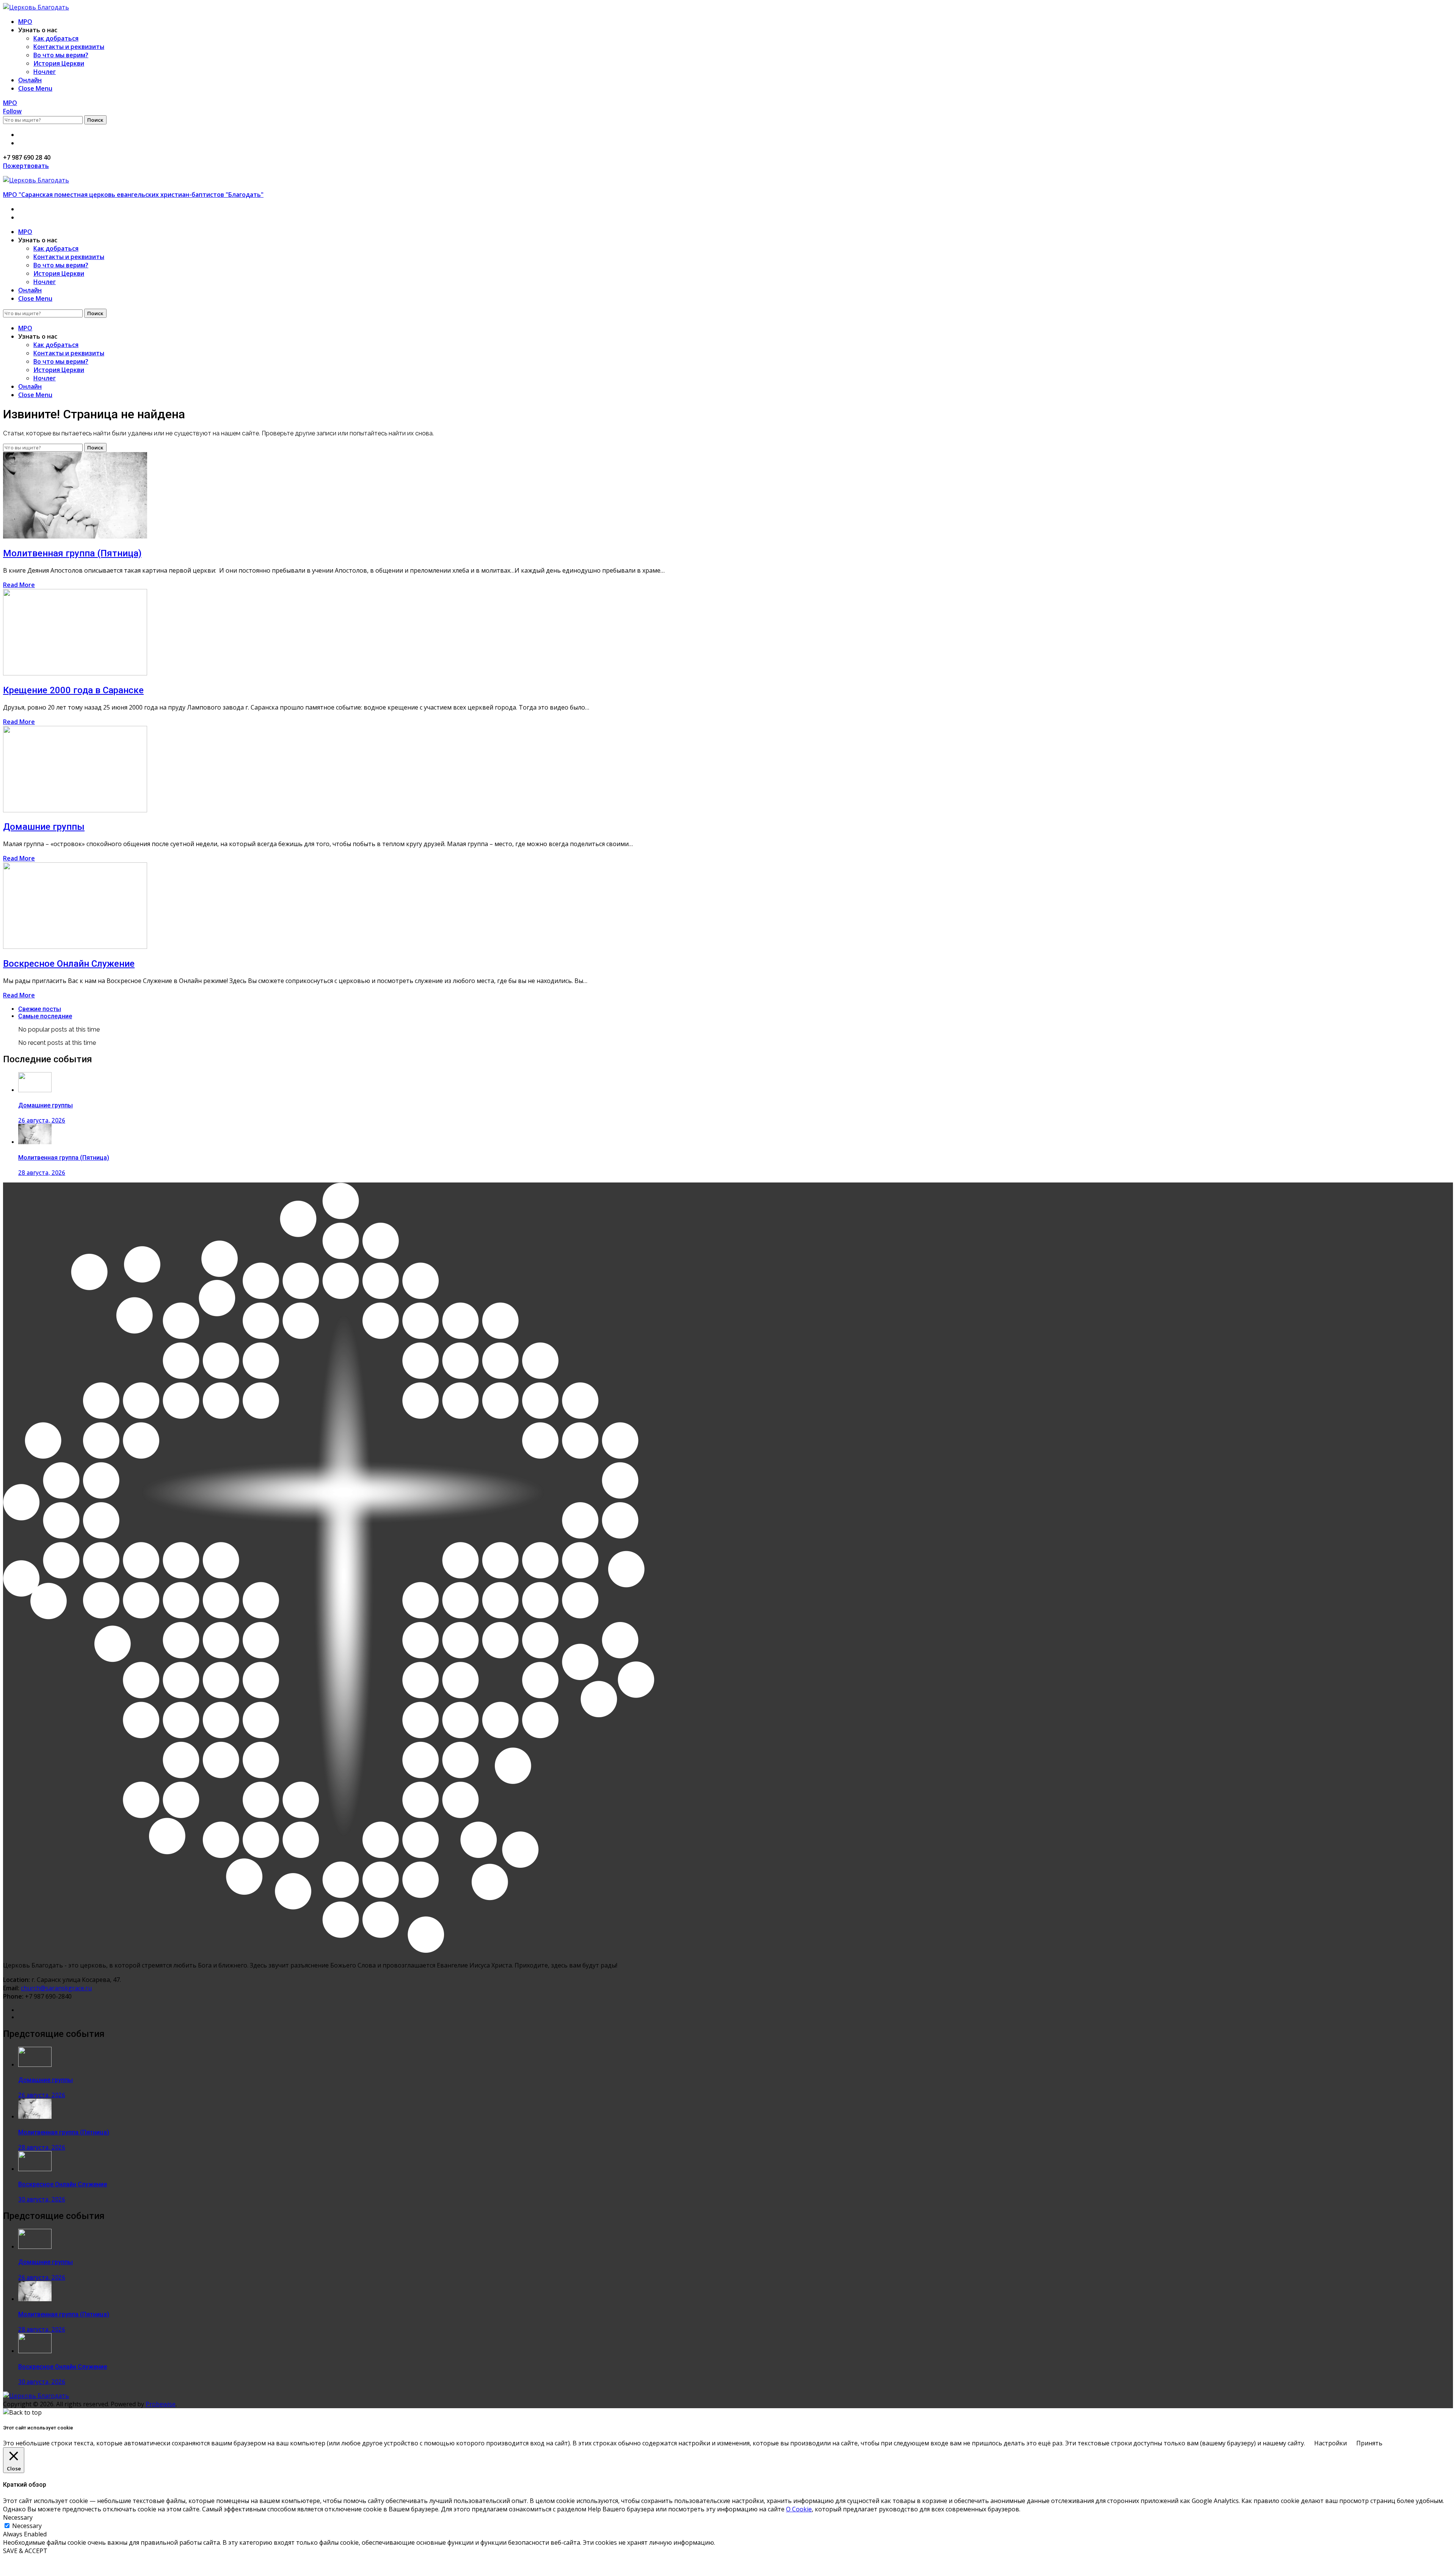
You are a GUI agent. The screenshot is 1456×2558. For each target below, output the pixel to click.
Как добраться (56, 38)
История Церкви (59, 63)
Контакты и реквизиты (69, 47)
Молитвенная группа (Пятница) (72, 553)
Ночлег (45, 72)
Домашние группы (44, 827)
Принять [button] (1369, 2443)
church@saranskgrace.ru (56, 1988)
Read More (19, 585)
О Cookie (799, 2509)
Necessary (27, 2526)
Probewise (161, 2404)
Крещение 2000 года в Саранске (73, 690)
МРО (25, 22)
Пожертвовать (26, 166)
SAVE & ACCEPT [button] (25, 2551)
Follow (12, 111)
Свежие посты (40, 1009)
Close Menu (35, 88)
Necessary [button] (18, 2517)
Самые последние (45, 1016)
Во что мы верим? (61, 55)
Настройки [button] (1330, 2443)
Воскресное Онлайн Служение (69, 964)
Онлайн (30, 80)
